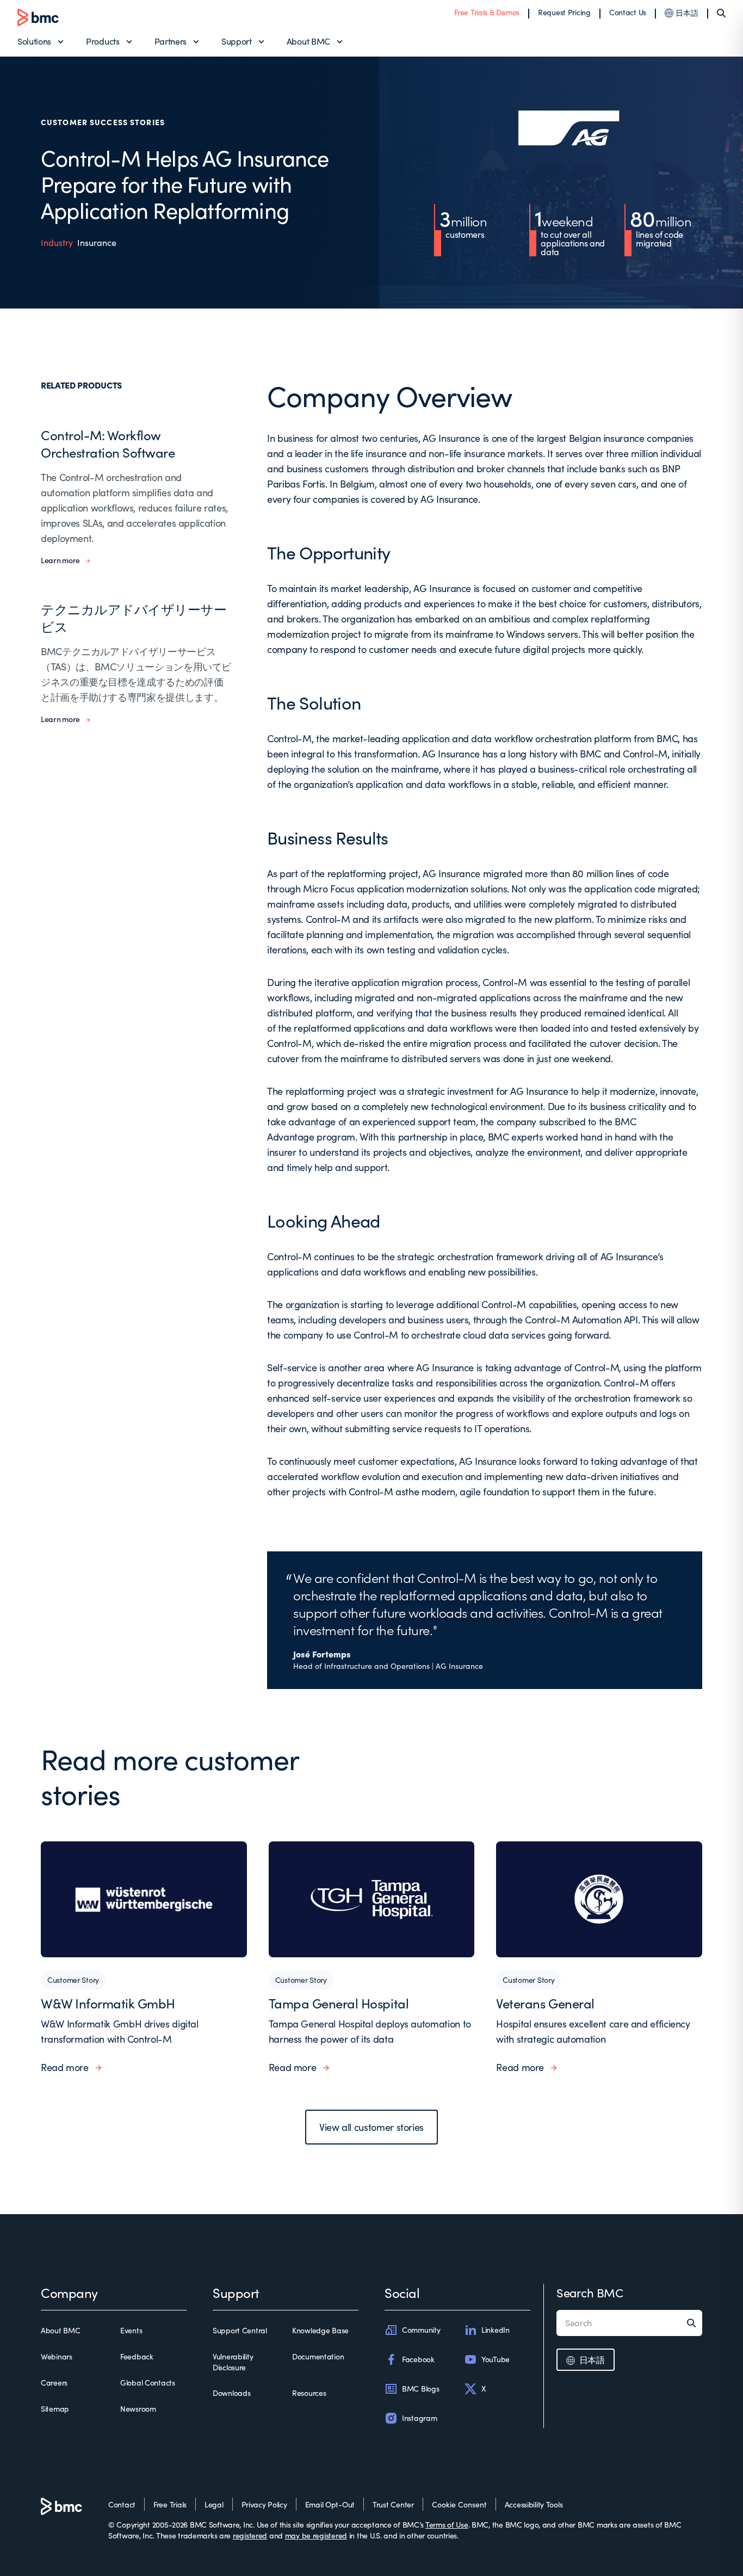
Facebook (418, 2359)
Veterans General (545, 2003)
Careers (54, 2383)
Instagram (419, 2418)
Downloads (231, 2393)
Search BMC (590, 2292)
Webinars (57, 2356)
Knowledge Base (320, 2330)
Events (131, 2330)
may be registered (316, 2535)
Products (103, 41)
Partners (171, 41)
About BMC (308, 41)
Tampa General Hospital (339, 2003)
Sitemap (55, 2409)
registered (250, 2535)
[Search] (721, 13)
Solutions (34, 41)
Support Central (240, 2330)
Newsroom (138, 2409)
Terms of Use (447, 2525)
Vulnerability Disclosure (233, 2362)
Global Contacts (148, 2383)
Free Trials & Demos (487, 12)
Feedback (137, 2356)
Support (237, 41)
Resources (309, 2393)
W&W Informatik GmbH (108, 2003)
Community (421, 2330)
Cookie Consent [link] (459, 2504)
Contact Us (628, 12)
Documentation (318, 2356)
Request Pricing (564, 12)
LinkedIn (496, 2330)
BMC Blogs (420, 2389)
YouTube (496, 2359)
